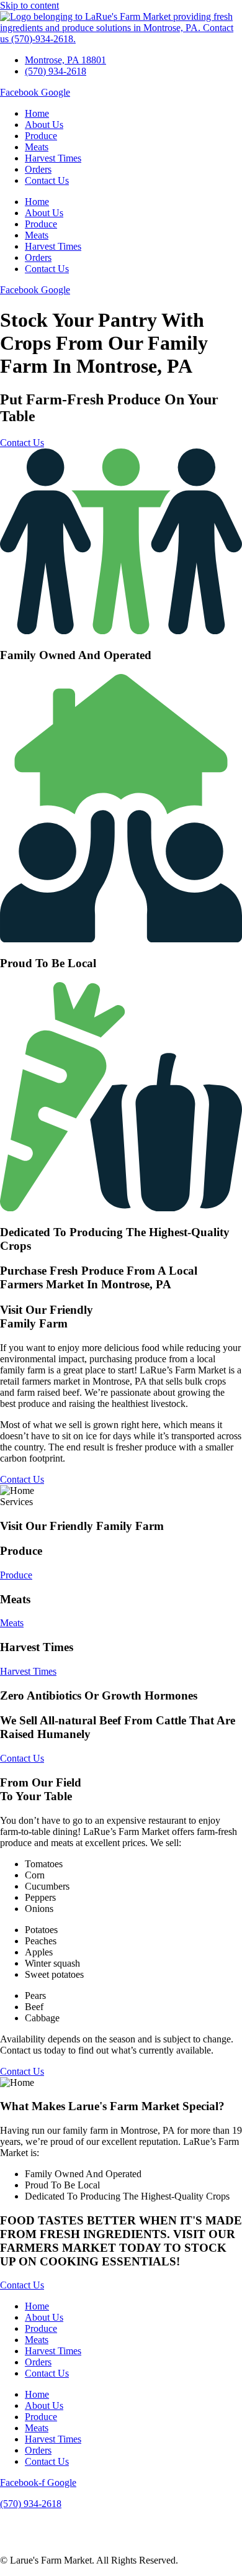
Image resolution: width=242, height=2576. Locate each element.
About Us (44, 125)
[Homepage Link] (121, 39)
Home (37, 113)
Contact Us (47, 180)
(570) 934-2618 (31, 2504)
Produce (41, 136)
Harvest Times (53, 158)
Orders (38, 169)
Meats (37, 147)
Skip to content (29, 5)
